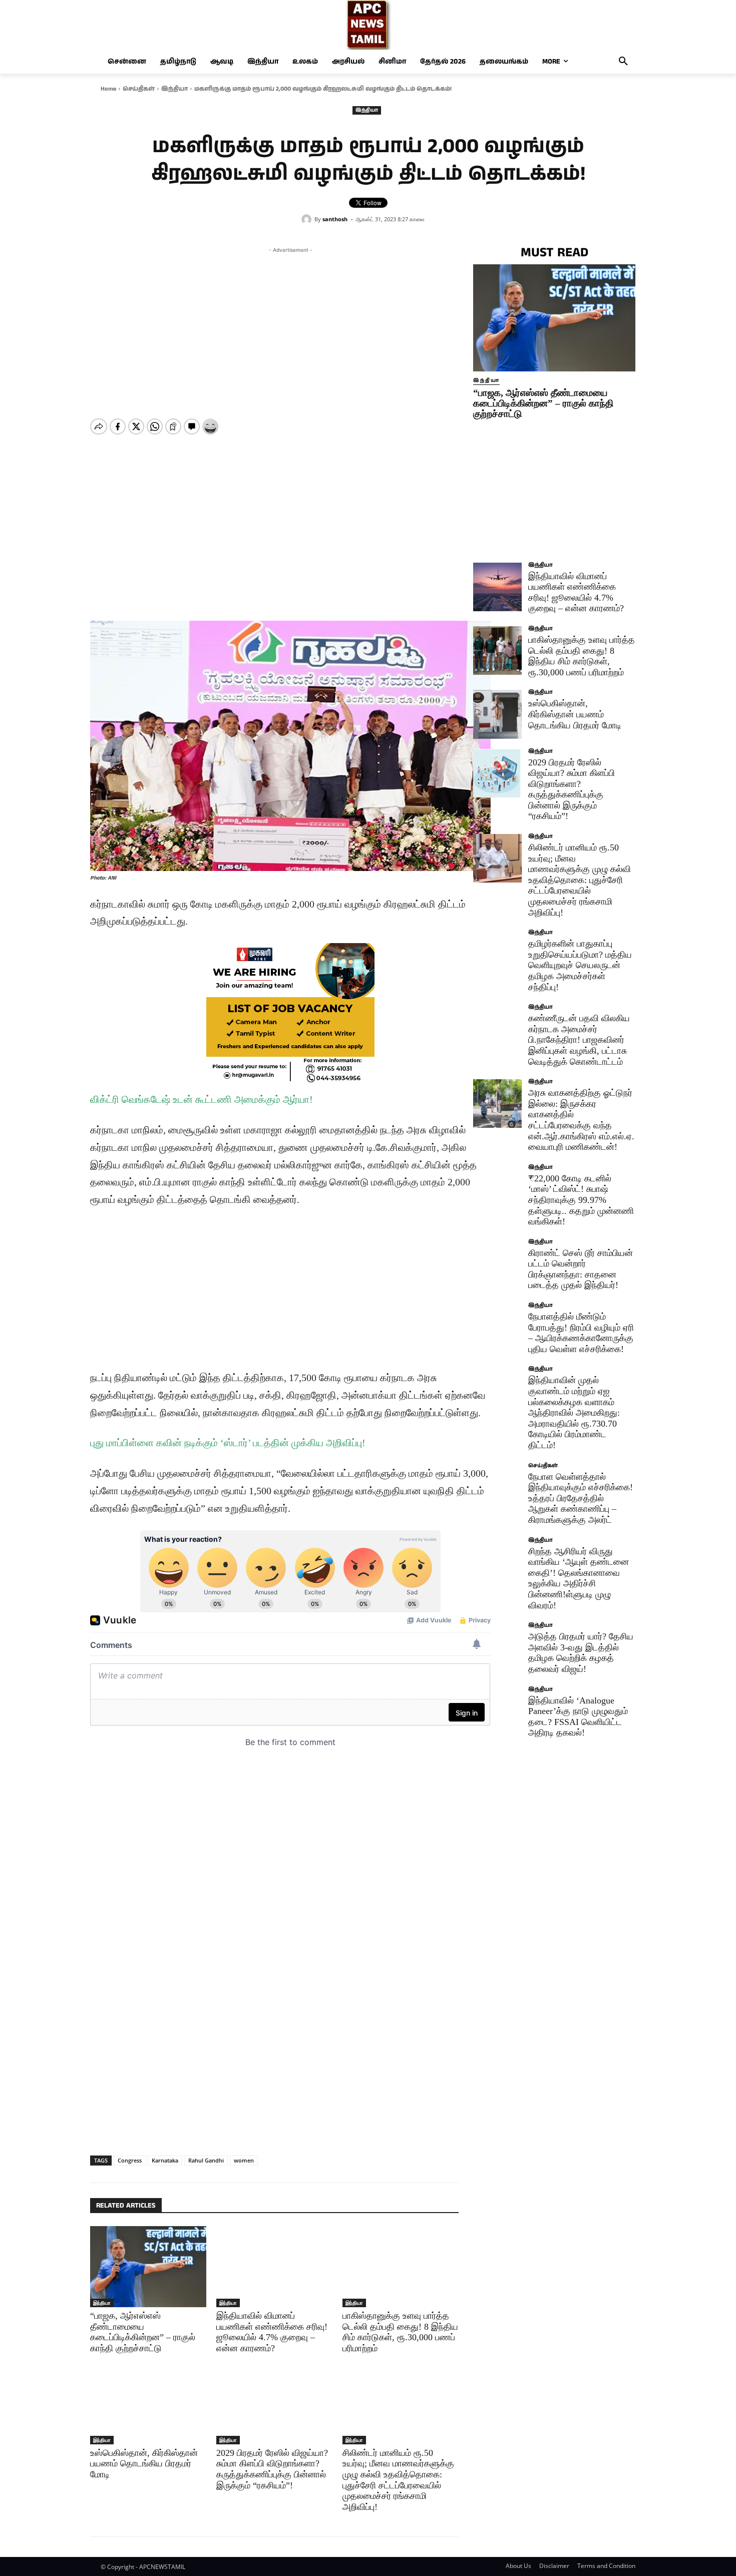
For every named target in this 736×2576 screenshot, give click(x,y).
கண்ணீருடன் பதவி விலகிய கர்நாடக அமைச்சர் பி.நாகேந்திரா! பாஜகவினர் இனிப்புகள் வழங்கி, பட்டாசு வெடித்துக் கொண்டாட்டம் (579, 1040)
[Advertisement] (290, 325)
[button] (623, 62)
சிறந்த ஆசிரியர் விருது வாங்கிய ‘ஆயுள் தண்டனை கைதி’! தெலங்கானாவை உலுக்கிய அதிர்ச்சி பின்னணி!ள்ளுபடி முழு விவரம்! (579, 1578)
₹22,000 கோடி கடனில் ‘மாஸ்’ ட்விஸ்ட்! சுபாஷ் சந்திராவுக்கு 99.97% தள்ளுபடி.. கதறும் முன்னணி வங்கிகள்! (581, 1200)
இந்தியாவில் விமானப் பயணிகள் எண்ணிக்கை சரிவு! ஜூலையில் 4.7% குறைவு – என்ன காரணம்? (576, 592)
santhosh (335, 219)
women (244, 2160)
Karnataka (165, 2160)
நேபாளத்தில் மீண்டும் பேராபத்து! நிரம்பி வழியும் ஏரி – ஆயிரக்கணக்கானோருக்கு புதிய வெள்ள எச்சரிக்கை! (581, 1333)
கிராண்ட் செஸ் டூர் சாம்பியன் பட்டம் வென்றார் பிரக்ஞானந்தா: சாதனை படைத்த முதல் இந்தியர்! (581, 1269)
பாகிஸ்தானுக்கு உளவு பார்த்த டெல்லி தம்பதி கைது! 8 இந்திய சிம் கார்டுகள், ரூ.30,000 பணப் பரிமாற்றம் (582, 656)
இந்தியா (174, 89)
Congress (130, 2160)
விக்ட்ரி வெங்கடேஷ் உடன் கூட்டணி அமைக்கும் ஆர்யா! (202, 1099)
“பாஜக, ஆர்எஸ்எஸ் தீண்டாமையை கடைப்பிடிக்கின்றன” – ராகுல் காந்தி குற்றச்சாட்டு (543, 403)
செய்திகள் (139, 89)
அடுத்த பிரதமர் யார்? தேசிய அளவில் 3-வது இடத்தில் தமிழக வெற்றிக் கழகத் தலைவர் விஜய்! (581, 1653)
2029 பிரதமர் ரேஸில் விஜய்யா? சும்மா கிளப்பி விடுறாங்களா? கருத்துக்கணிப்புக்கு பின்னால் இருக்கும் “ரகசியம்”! (272, 2469)
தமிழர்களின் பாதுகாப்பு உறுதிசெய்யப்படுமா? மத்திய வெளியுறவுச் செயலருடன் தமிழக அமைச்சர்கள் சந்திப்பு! (580, 965)
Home (108, 89)
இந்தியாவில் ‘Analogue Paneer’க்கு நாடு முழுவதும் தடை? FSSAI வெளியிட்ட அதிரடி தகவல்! (578, 1717)
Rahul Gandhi (206, 2160)
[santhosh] (308, 219)
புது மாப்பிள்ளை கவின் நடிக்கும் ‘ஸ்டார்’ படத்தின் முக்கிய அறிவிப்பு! (228, 1443)
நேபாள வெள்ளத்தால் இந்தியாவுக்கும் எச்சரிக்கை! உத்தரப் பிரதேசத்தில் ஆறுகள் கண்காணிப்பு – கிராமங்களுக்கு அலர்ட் (581, 1498)
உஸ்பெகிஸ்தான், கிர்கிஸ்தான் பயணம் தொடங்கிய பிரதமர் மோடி (144, 2464)
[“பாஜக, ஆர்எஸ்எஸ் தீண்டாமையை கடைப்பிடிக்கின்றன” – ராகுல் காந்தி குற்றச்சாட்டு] (148, 2267)
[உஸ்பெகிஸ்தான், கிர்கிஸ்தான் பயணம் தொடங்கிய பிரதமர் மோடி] (148, 2403)
